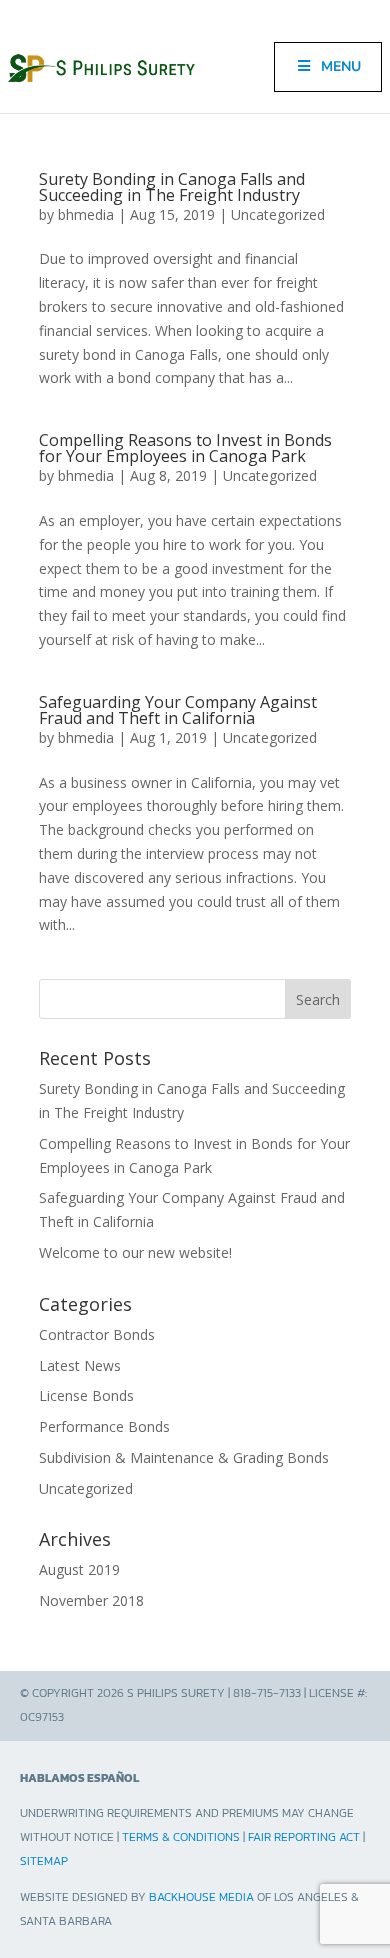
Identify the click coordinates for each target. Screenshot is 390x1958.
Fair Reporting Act (304, 1837)
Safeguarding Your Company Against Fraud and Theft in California (178, 710)
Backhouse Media (201, 1897)
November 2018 (91, 1600)
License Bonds (86, 1395)
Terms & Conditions (181, 1837)
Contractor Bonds (97, 1334)
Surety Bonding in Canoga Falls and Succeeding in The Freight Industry (172, 187)
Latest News (80, 1365)
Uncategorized (278, 214)
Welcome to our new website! (135, 1252)
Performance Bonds (104, 1426)
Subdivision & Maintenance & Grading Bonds (184, 1457)
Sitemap (44, 1861)
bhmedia (86, 214)
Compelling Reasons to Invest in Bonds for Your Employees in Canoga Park (185, 448)
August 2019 (79, 1569)
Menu (341, 66)
